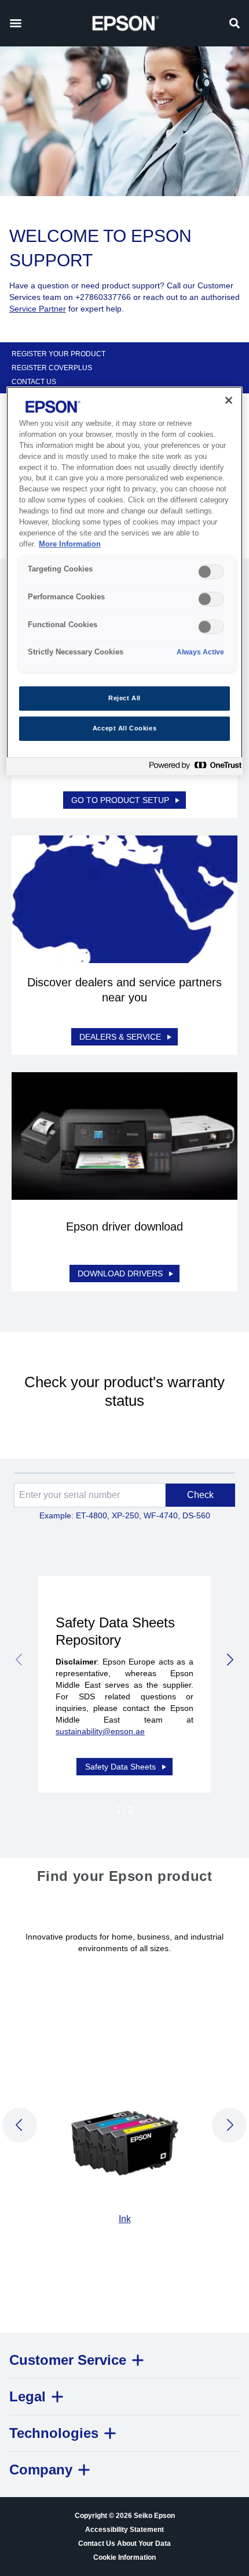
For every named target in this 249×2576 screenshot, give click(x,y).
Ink (125, 2219)
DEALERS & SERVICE (120, 1037)
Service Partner (38, 309)
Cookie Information (124, 2557)
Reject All (124, 698)
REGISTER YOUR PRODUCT (58, 354)
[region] (125, 581)
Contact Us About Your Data (124, 2544)
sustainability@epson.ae (100, 1731)
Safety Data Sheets (120, 1767)
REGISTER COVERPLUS (52, 368)
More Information (70, 544)
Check (200, 1495)
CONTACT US (34, 382)
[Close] (229, 400)
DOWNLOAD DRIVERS (120, 1273)
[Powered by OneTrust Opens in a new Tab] (193, 768)
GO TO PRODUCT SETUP (120, 800)
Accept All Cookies (124, 728)
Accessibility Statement (124, 2530)
